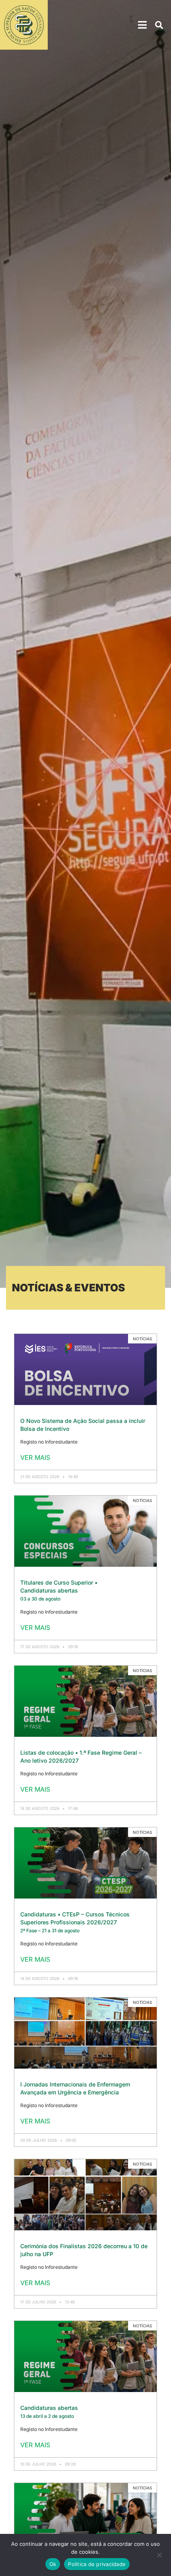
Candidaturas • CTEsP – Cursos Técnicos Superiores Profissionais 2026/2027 (75, 1922)
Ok (53, 2564)
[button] (143, 25)
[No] (159, 2557)
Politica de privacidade (97, 2564)
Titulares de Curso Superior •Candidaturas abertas (59, 1590)
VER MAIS (35, 1457)
